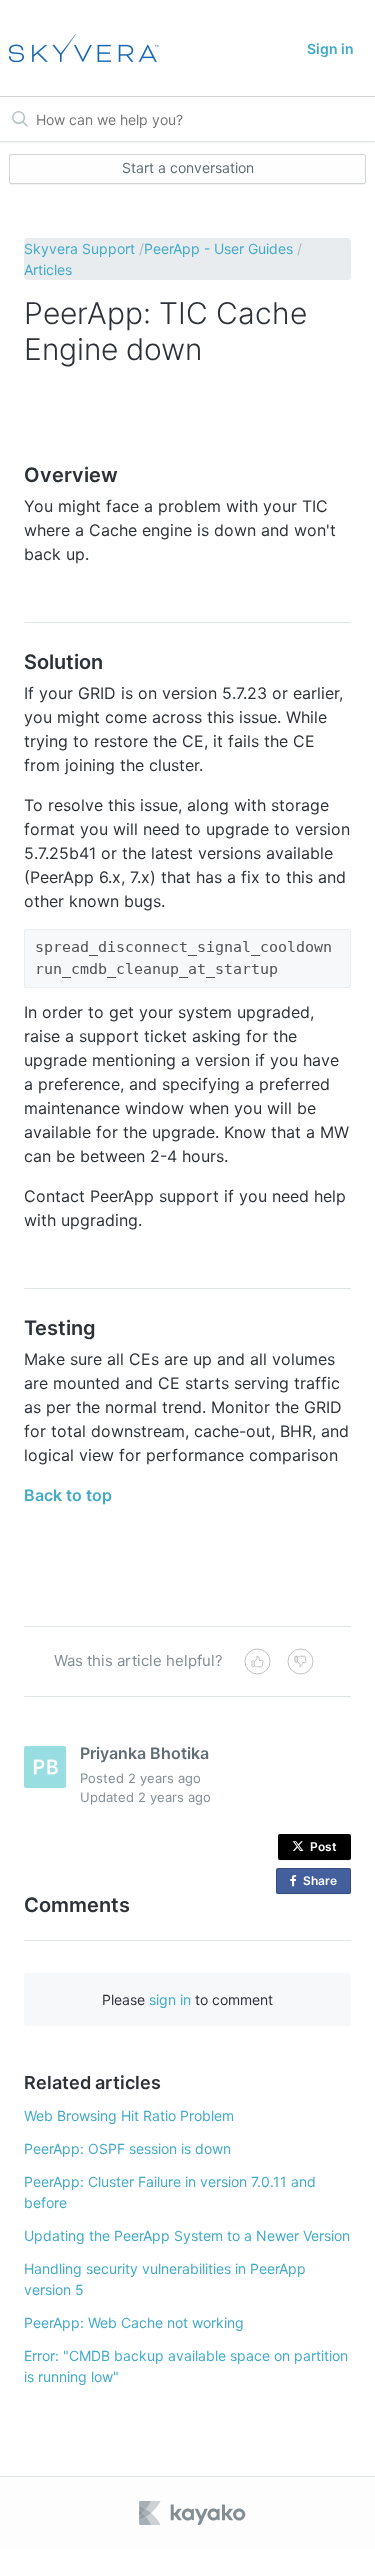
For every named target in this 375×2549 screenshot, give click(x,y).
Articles (48, 269)
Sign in (330, 48)
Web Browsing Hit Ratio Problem (129, 2115)
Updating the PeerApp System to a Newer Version (187, 2235)
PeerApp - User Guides (218, 248)
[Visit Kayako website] (194, 2513)
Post (323, 1846)
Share (324, 1883)
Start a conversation (188, 167)
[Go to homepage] (80, 48)
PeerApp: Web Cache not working (134, 2322)
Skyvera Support (79, 248)
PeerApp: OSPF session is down (127, 2148)
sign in (170, 1999)
